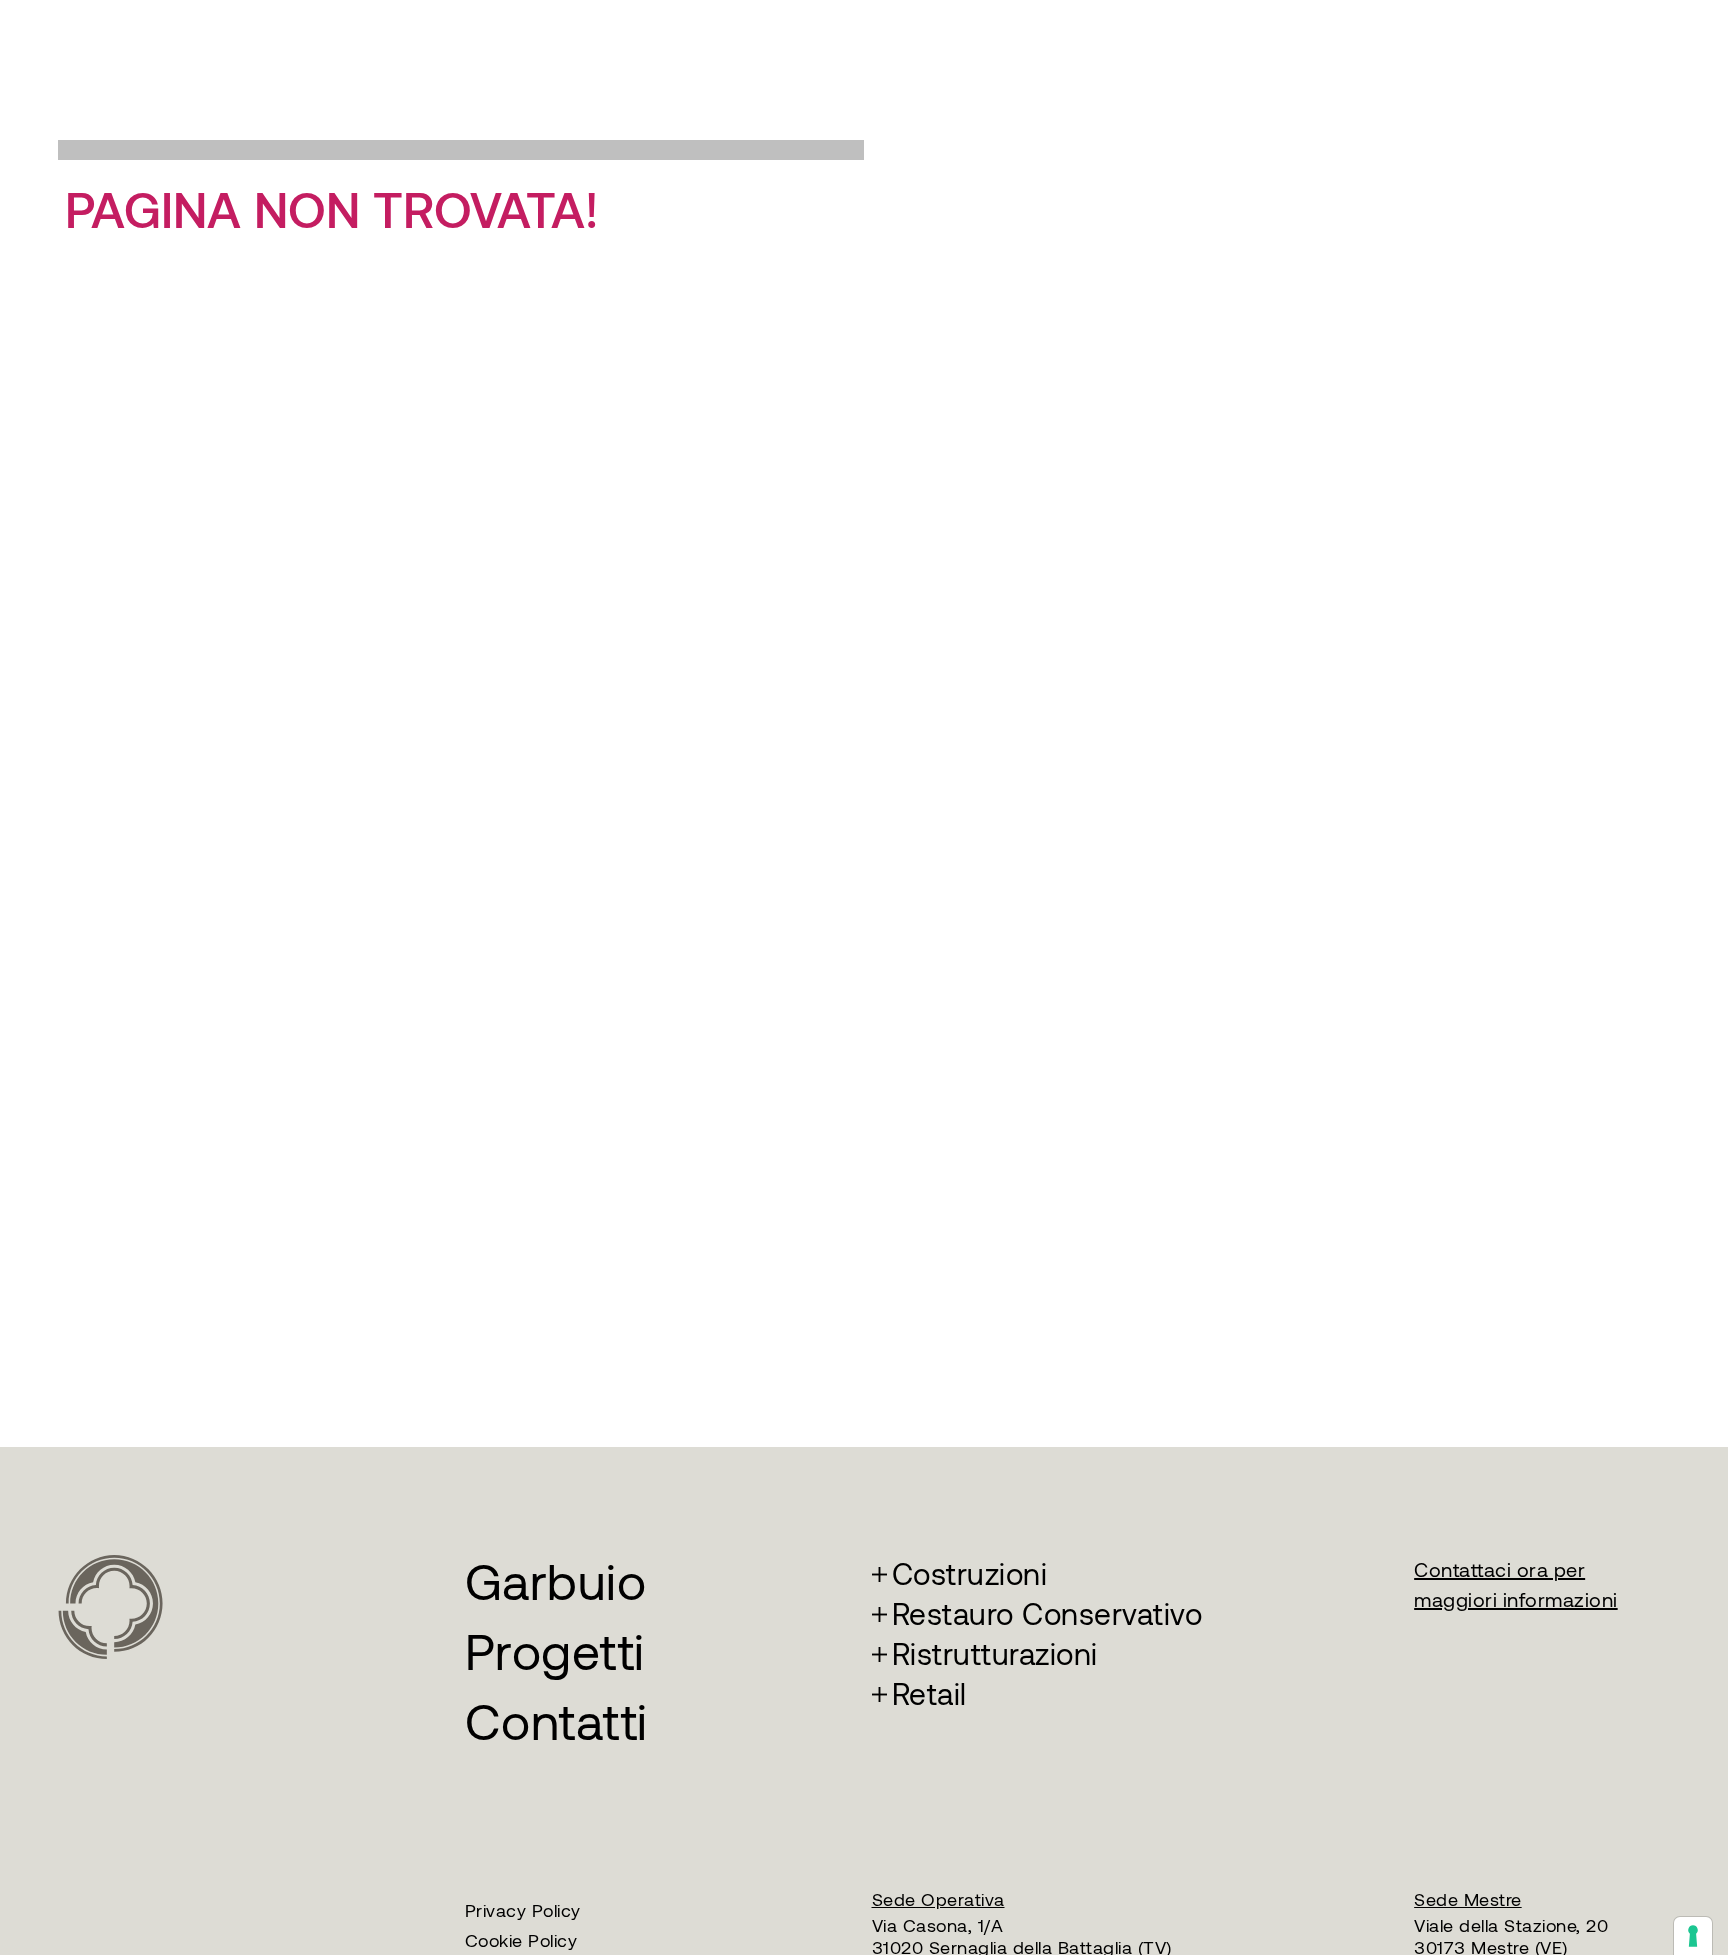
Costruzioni (970, 1574)
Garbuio (556, 1582)
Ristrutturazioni (995, 1654)
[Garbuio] (110, 1605)
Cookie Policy (521, 1941)
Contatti (556, 1722)
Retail (929, 1694)
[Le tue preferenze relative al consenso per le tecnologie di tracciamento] (1693, 1936)
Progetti (555, 1652)
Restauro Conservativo (1047, 1614)
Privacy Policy (523, 1911)
